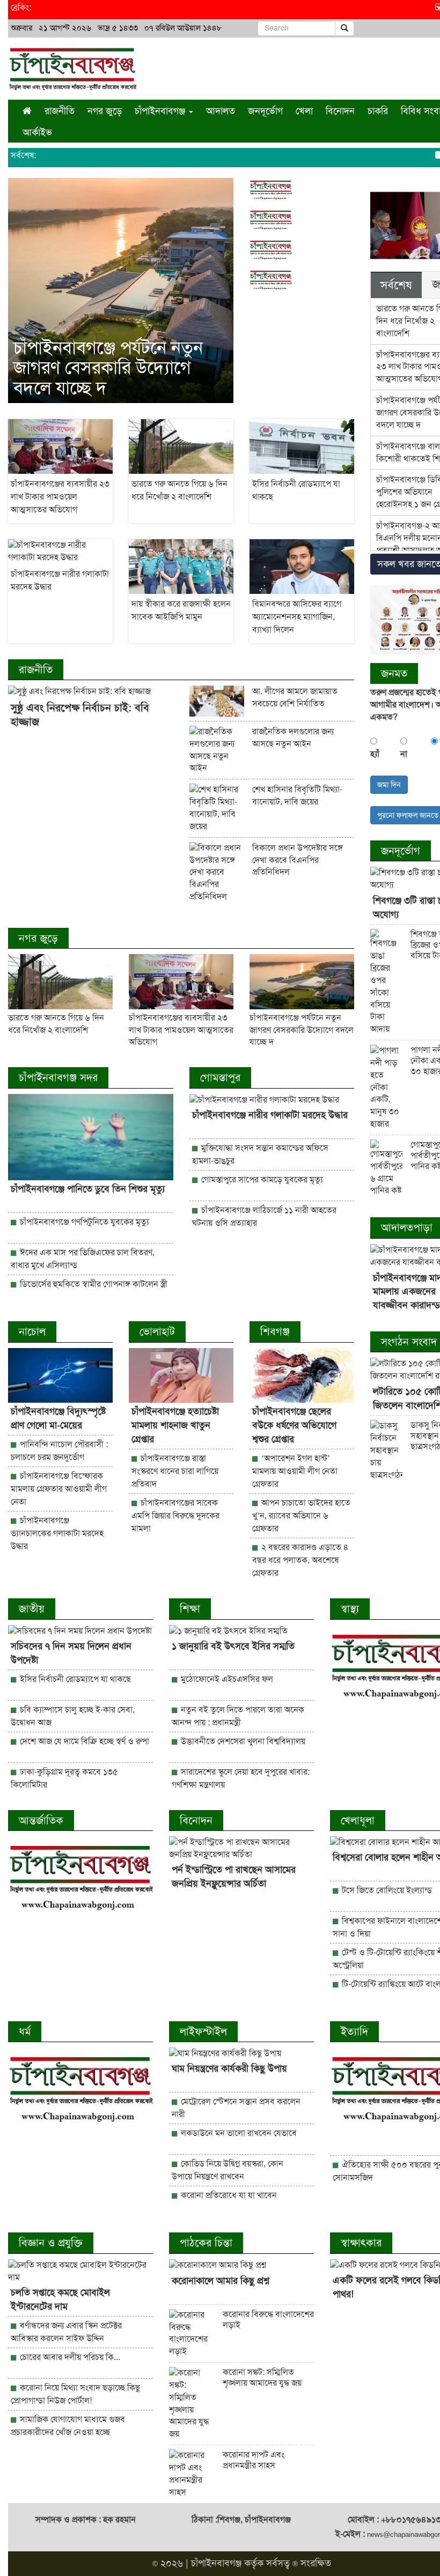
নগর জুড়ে (105, 111)
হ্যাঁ (375, 754)
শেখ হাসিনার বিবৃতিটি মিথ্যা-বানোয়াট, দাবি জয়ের (297, 795)
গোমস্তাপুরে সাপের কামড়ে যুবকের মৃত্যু (261, 1179)
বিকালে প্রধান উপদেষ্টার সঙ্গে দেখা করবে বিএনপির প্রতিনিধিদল (298, 860)
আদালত (221, 111)
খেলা (304, 111)
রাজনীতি (60, 111)
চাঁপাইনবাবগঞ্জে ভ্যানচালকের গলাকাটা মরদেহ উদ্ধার (57, 1533)
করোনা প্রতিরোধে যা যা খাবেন (228, 2195)
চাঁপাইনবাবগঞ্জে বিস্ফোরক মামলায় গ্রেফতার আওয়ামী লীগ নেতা (59, 1489)
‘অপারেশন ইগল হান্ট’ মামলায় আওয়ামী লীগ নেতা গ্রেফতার (295, 1471)
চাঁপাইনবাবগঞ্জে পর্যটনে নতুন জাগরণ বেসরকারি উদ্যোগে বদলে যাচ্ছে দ (108, 368)
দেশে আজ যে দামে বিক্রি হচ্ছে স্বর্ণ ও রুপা (83, 1741)
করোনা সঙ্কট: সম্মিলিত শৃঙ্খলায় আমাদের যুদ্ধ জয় (262, 2377)
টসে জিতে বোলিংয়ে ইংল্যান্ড (386, 1890)
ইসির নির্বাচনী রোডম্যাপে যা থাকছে (74, 1679)
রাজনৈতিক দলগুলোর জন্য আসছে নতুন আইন (293, 738)
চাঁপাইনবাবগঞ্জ (216, 2563)
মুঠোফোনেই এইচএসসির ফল (226, 1679)
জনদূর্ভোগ (265, 111)
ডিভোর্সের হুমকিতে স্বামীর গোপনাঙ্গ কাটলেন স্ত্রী (93, 1284)
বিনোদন (340, 111)
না (404, 754)
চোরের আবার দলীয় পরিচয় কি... (69, 2357)
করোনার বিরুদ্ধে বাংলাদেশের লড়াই (268, 2320)
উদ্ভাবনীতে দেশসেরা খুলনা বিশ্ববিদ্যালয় (242, 1741)
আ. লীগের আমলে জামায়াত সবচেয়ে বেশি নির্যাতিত (295, 697)
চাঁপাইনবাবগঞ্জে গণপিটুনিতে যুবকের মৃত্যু (83, 1222)
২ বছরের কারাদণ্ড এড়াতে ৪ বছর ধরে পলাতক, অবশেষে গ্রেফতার (300, 1560)
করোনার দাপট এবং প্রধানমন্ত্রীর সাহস (254, 2460)
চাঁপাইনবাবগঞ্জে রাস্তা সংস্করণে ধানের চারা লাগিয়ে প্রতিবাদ (175, 1471)
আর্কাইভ (37, 132)
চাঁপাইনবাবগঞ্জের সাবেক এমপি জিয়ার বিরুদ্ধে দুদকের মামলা (175, 1516)
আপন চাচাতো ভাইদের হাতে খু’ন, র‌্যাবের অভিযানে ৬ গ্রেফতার (301, 1516)
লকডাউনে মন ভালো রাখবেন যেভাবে (238, 2133)
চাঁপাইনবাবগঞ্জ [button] (161, 111)
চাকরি (378, 111)
